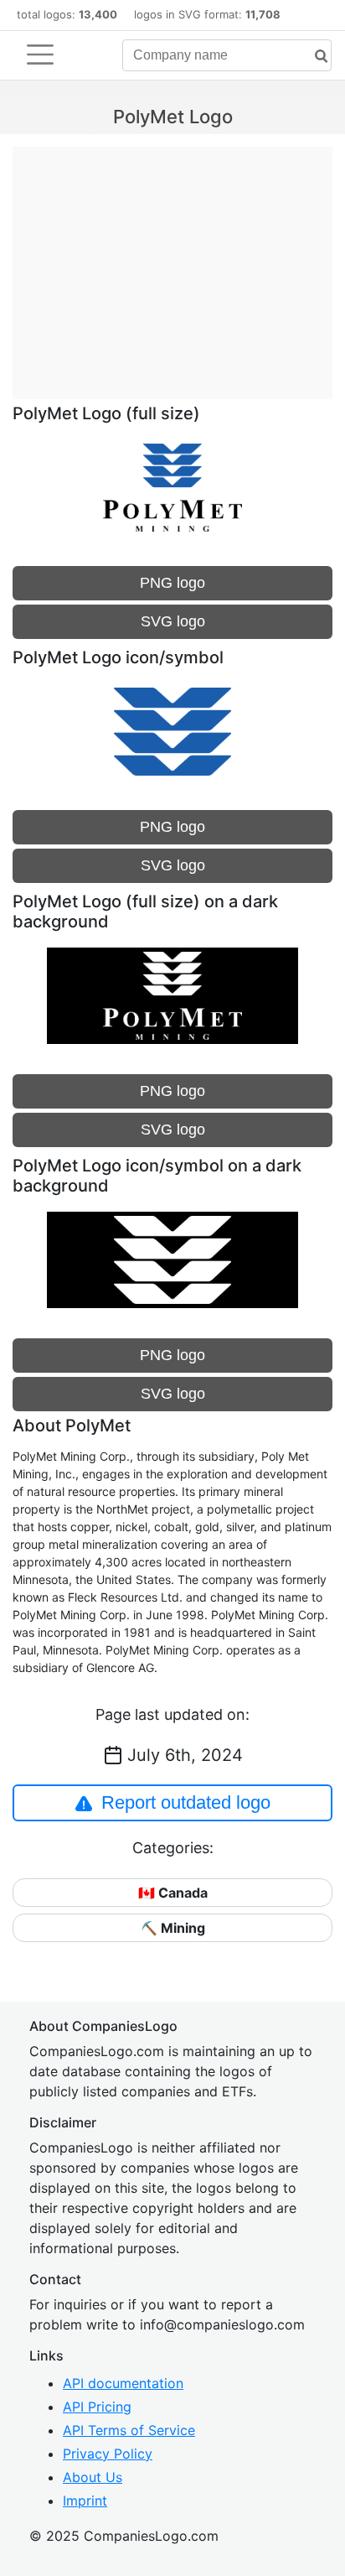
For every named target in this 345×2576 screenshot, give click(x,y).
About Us (93, 2477)
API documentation (123, 2383)
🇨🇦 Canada (173, 1893)
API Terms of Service (129, 2430)
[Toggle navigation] (40, 55)
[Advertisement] (172, 264)
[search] (315, 57)
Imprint (85, 2501)
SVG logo (173, 621)
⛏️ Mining (173, 1928)
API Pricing (97, 2407)
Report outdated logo (186, 1802)
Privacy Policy (108, 2454)
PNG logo (172, 583)
